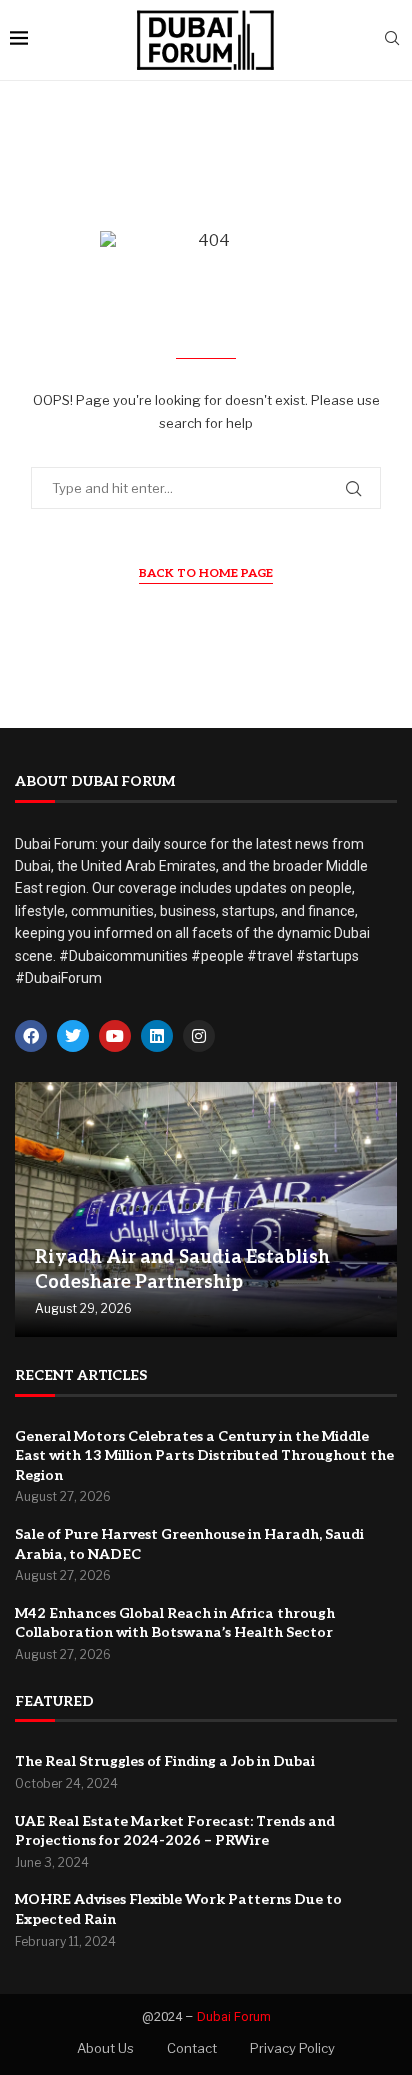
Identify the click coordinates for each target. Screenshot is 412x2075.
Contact (192, 2048)
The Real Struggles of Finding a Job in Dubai (165, 1761)
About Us (105, 2048)
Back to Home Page (206, 573)
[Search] (392, 39)
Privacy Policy (292, 2048)
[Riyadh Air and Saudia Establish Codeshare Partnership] (206, 1209)
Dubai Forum (234, 2016)
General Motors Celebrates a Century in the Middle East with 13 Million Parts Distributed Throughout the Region (204, 1456)
